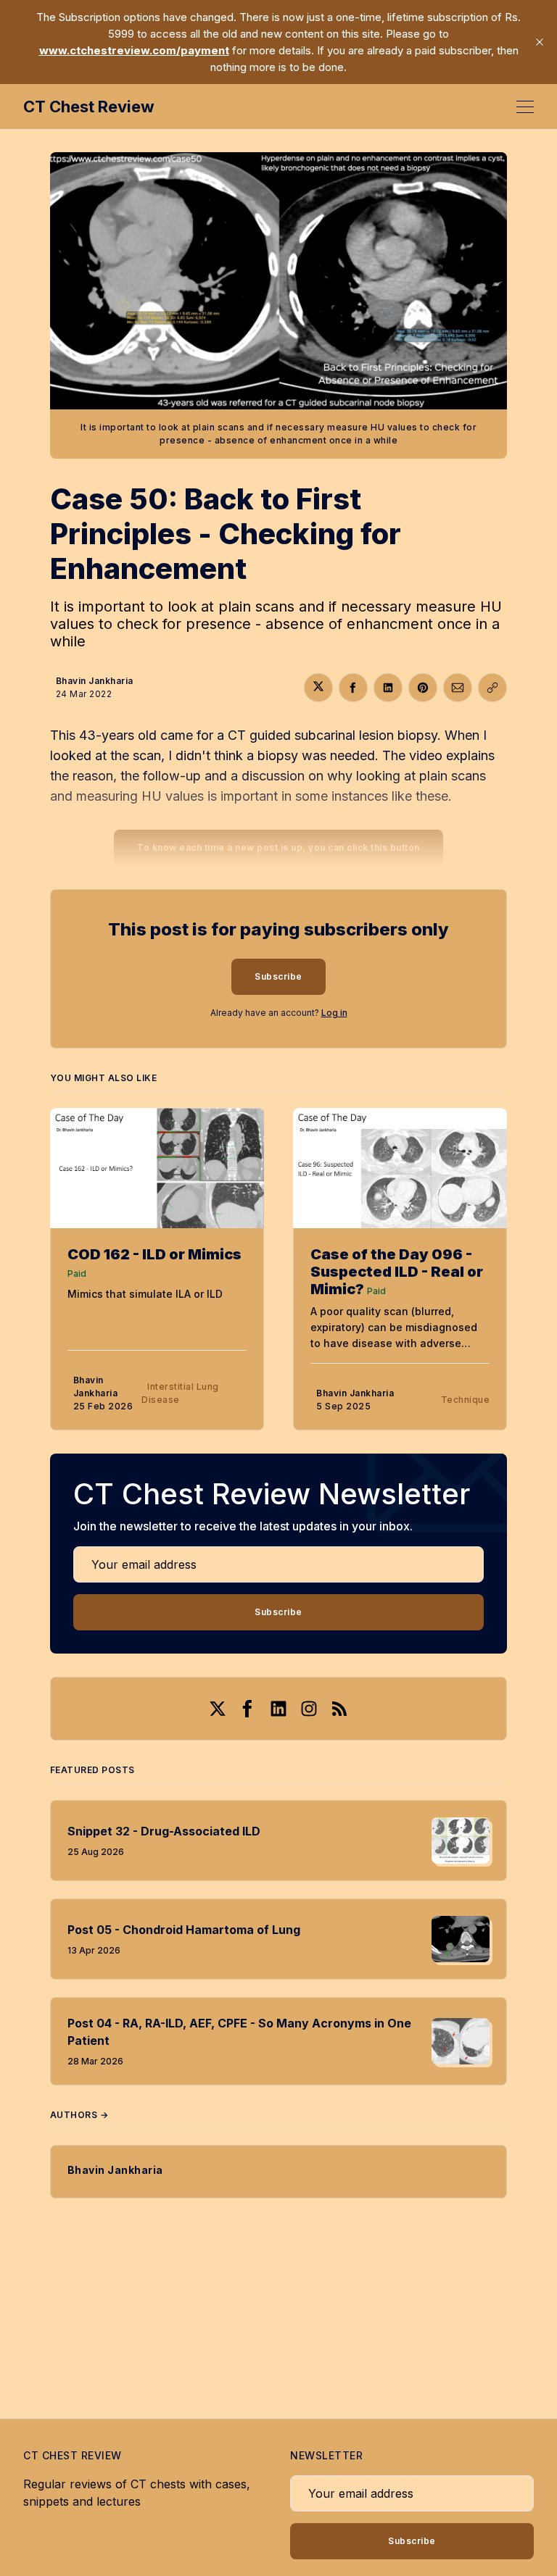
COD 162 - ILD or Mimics (154, 1254)
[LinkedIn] (278, 1709)
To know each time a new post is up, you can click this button (278, 847)
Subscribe (278, 976)
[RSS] (339, 1709)
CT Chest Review (89, 107)
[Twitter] (218, 1709)
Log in (334, 1013)
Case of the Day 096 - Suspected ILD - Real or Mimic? (397, 1272)
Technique (466, 1400)
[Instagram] (309, 1709)
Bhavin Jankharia (95, 681)
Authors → (79, 2115)
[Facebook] (248, 1709)
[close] (540, 42)
